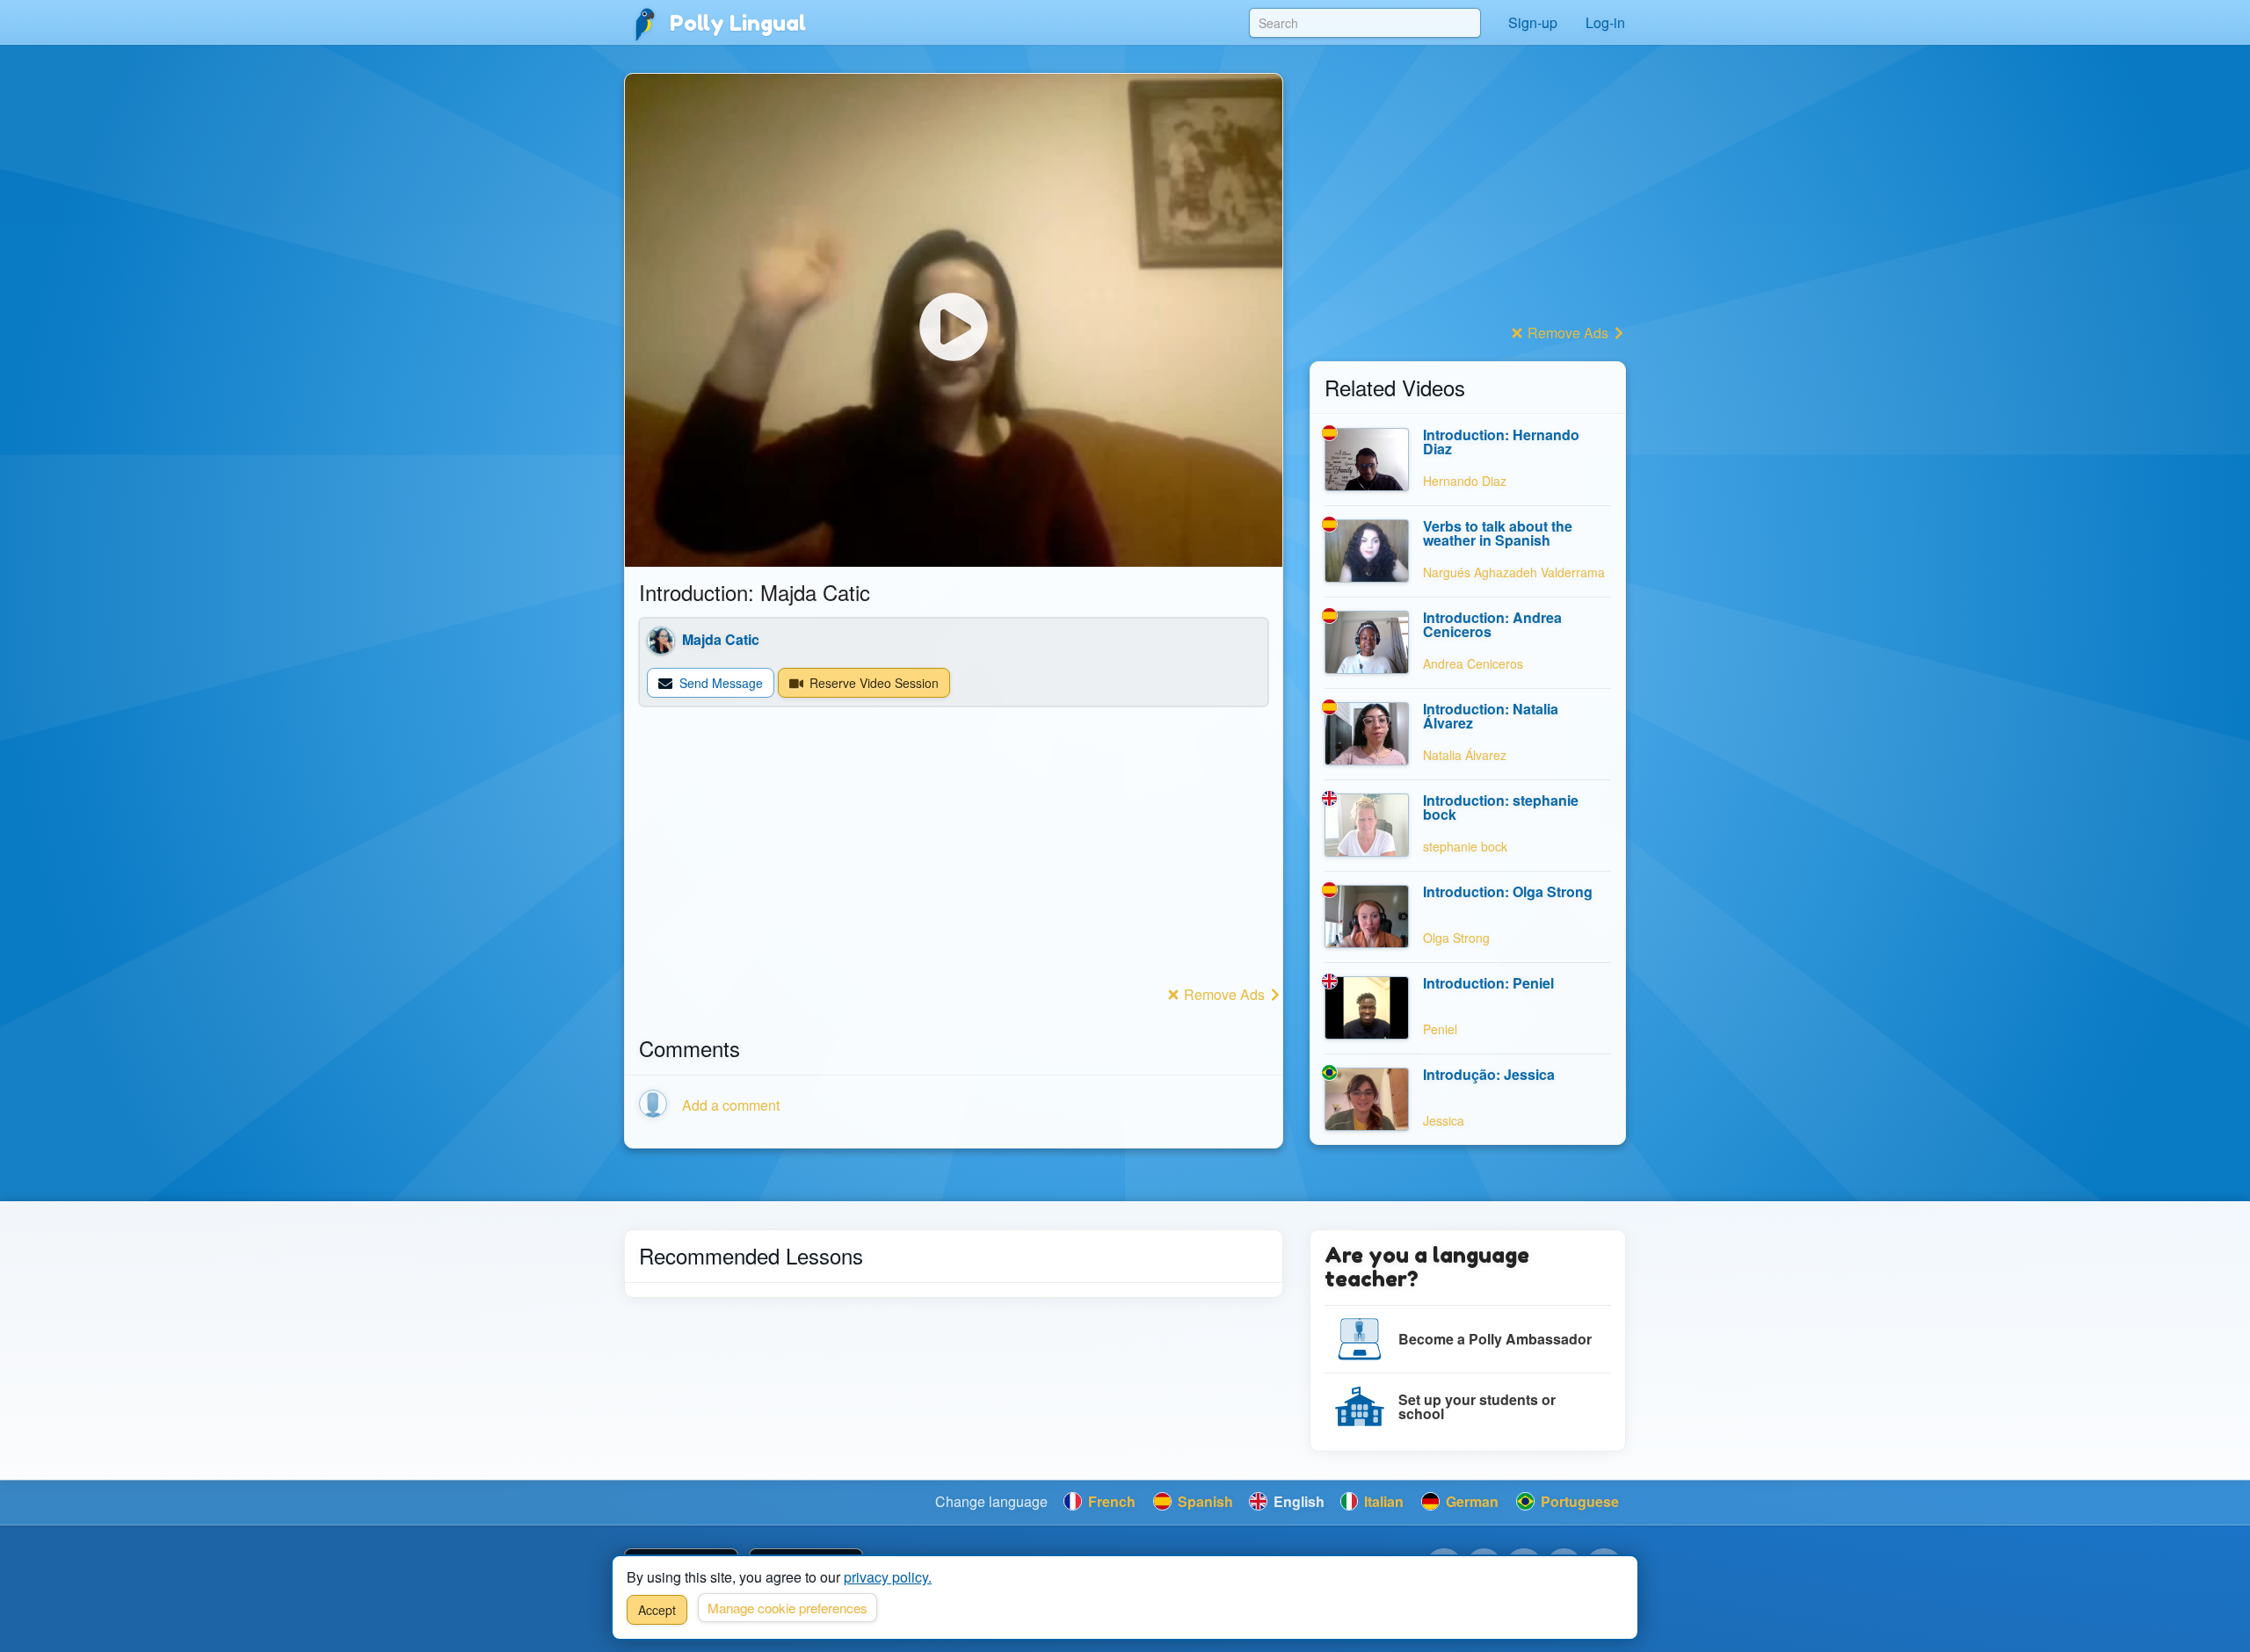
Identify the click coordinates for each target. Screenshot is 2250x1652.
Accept (657, 1610)
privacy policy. (888, 1577)
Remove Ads (1224, 994)
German (1470, 1501)
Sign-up (1533, 22)
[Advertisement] (954, 858)
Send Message (719, 683)
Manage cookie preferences (787, 1608)
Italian (1382, 1501)
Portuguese (1578, 1501)
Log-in (1605, 22)
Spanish (1204, 1501)
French (1110, 1501)
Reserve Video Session (872, 683)
